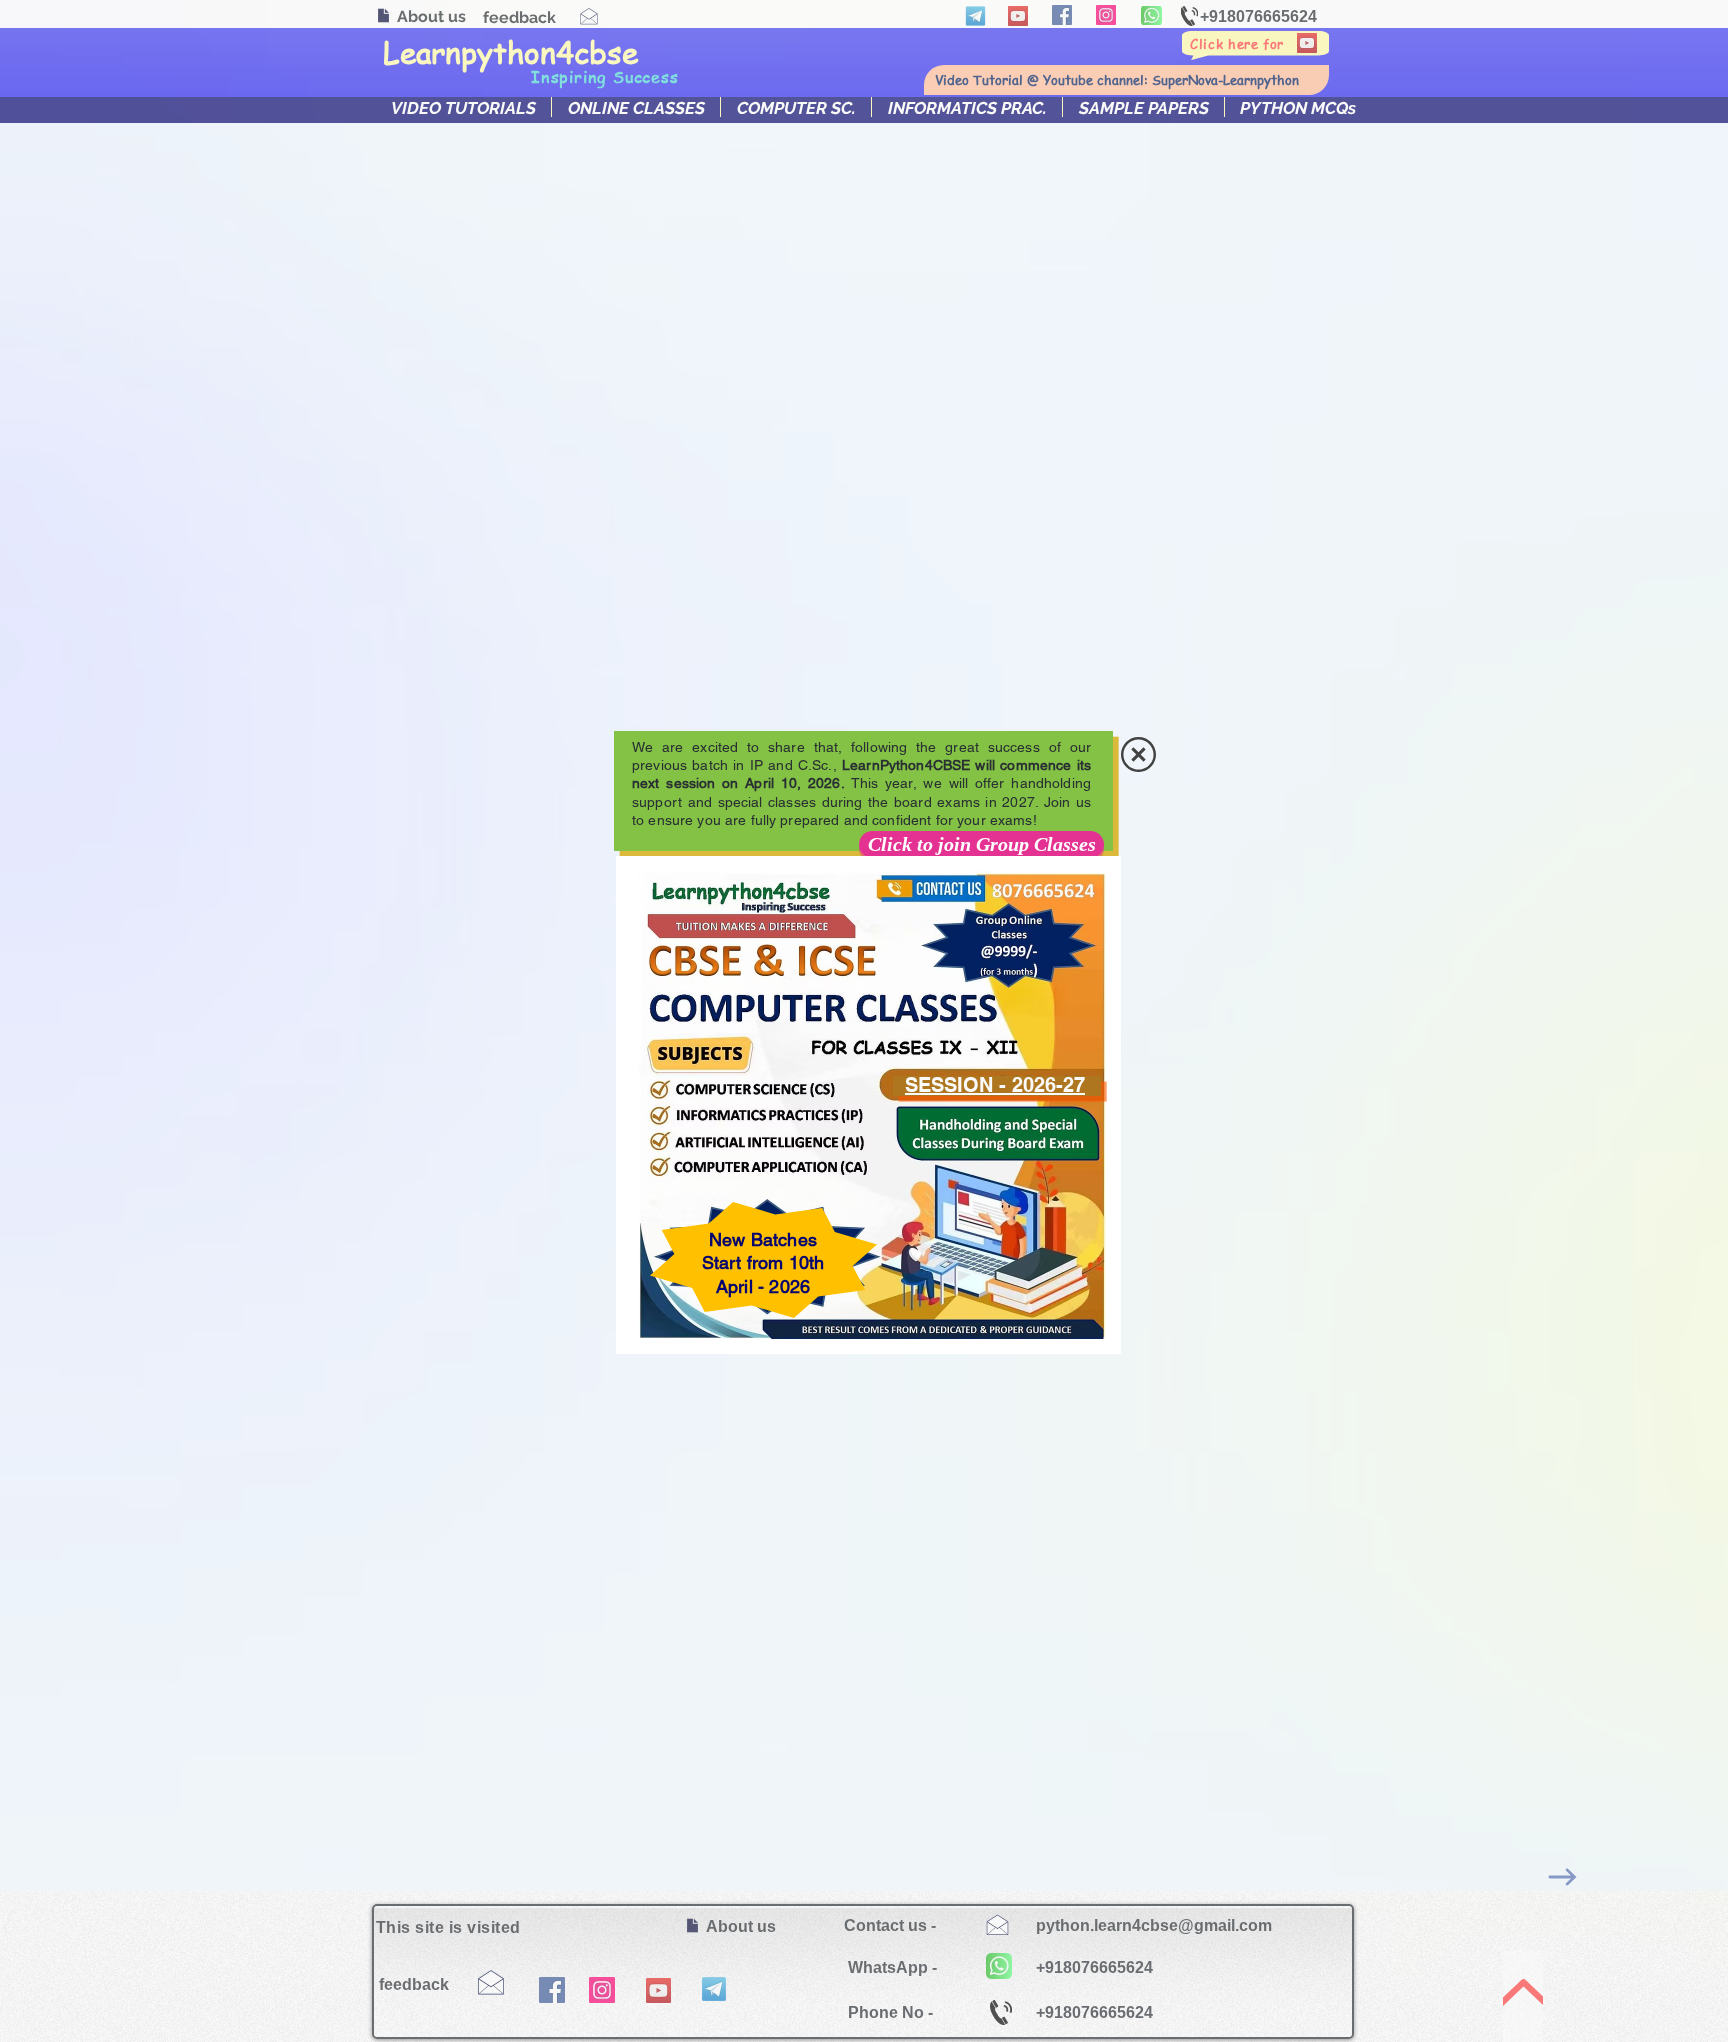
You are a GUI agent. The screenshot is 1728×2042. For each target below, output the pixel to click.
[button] (1138, 754)
